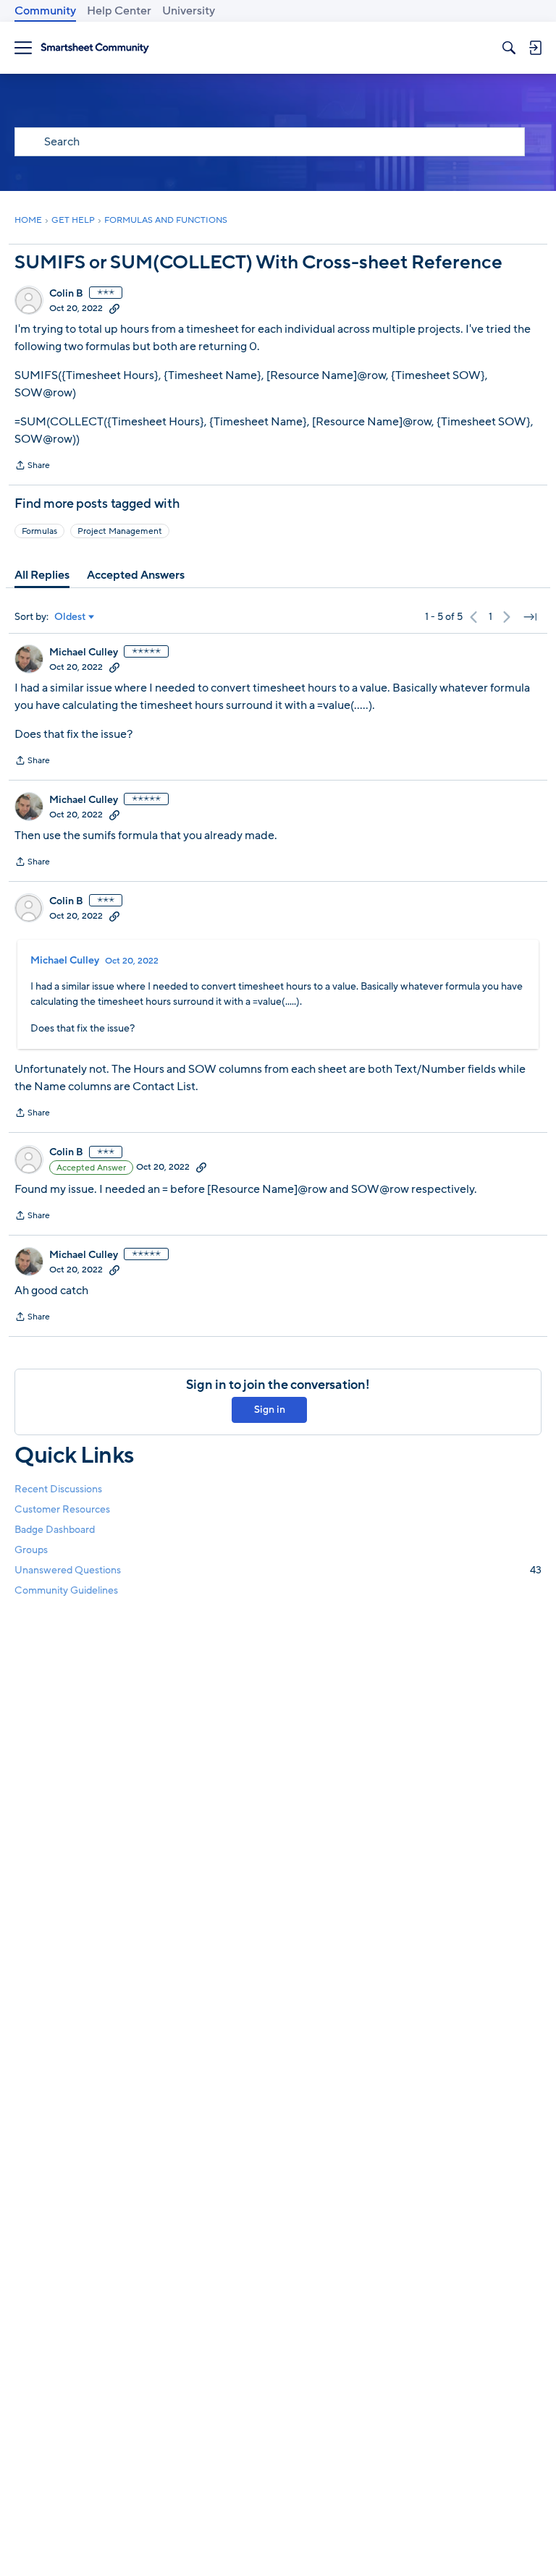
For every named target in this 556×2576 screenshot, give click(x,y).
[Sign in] (535, 48)
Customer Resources (62, 1509)
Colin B (66, 294)
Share (32, 467)
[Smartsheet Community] (95, 48)
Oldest (70, 617)
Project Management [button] (120, 531)
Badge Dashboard (55, 1530)
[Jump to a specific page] (530, 617)
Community (45, 11)
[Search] (509, 48)
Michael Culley (84, 652)
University (189, 11)
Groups (31, 1550)
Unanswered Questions (278, 1570)
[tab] (42, 575)
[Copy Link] (114, 308)
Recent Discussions (58, 1489)
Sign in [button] (270, 1410)
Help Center (119, 11)
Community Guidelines (66, 1590)
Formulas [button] (39, 531)
